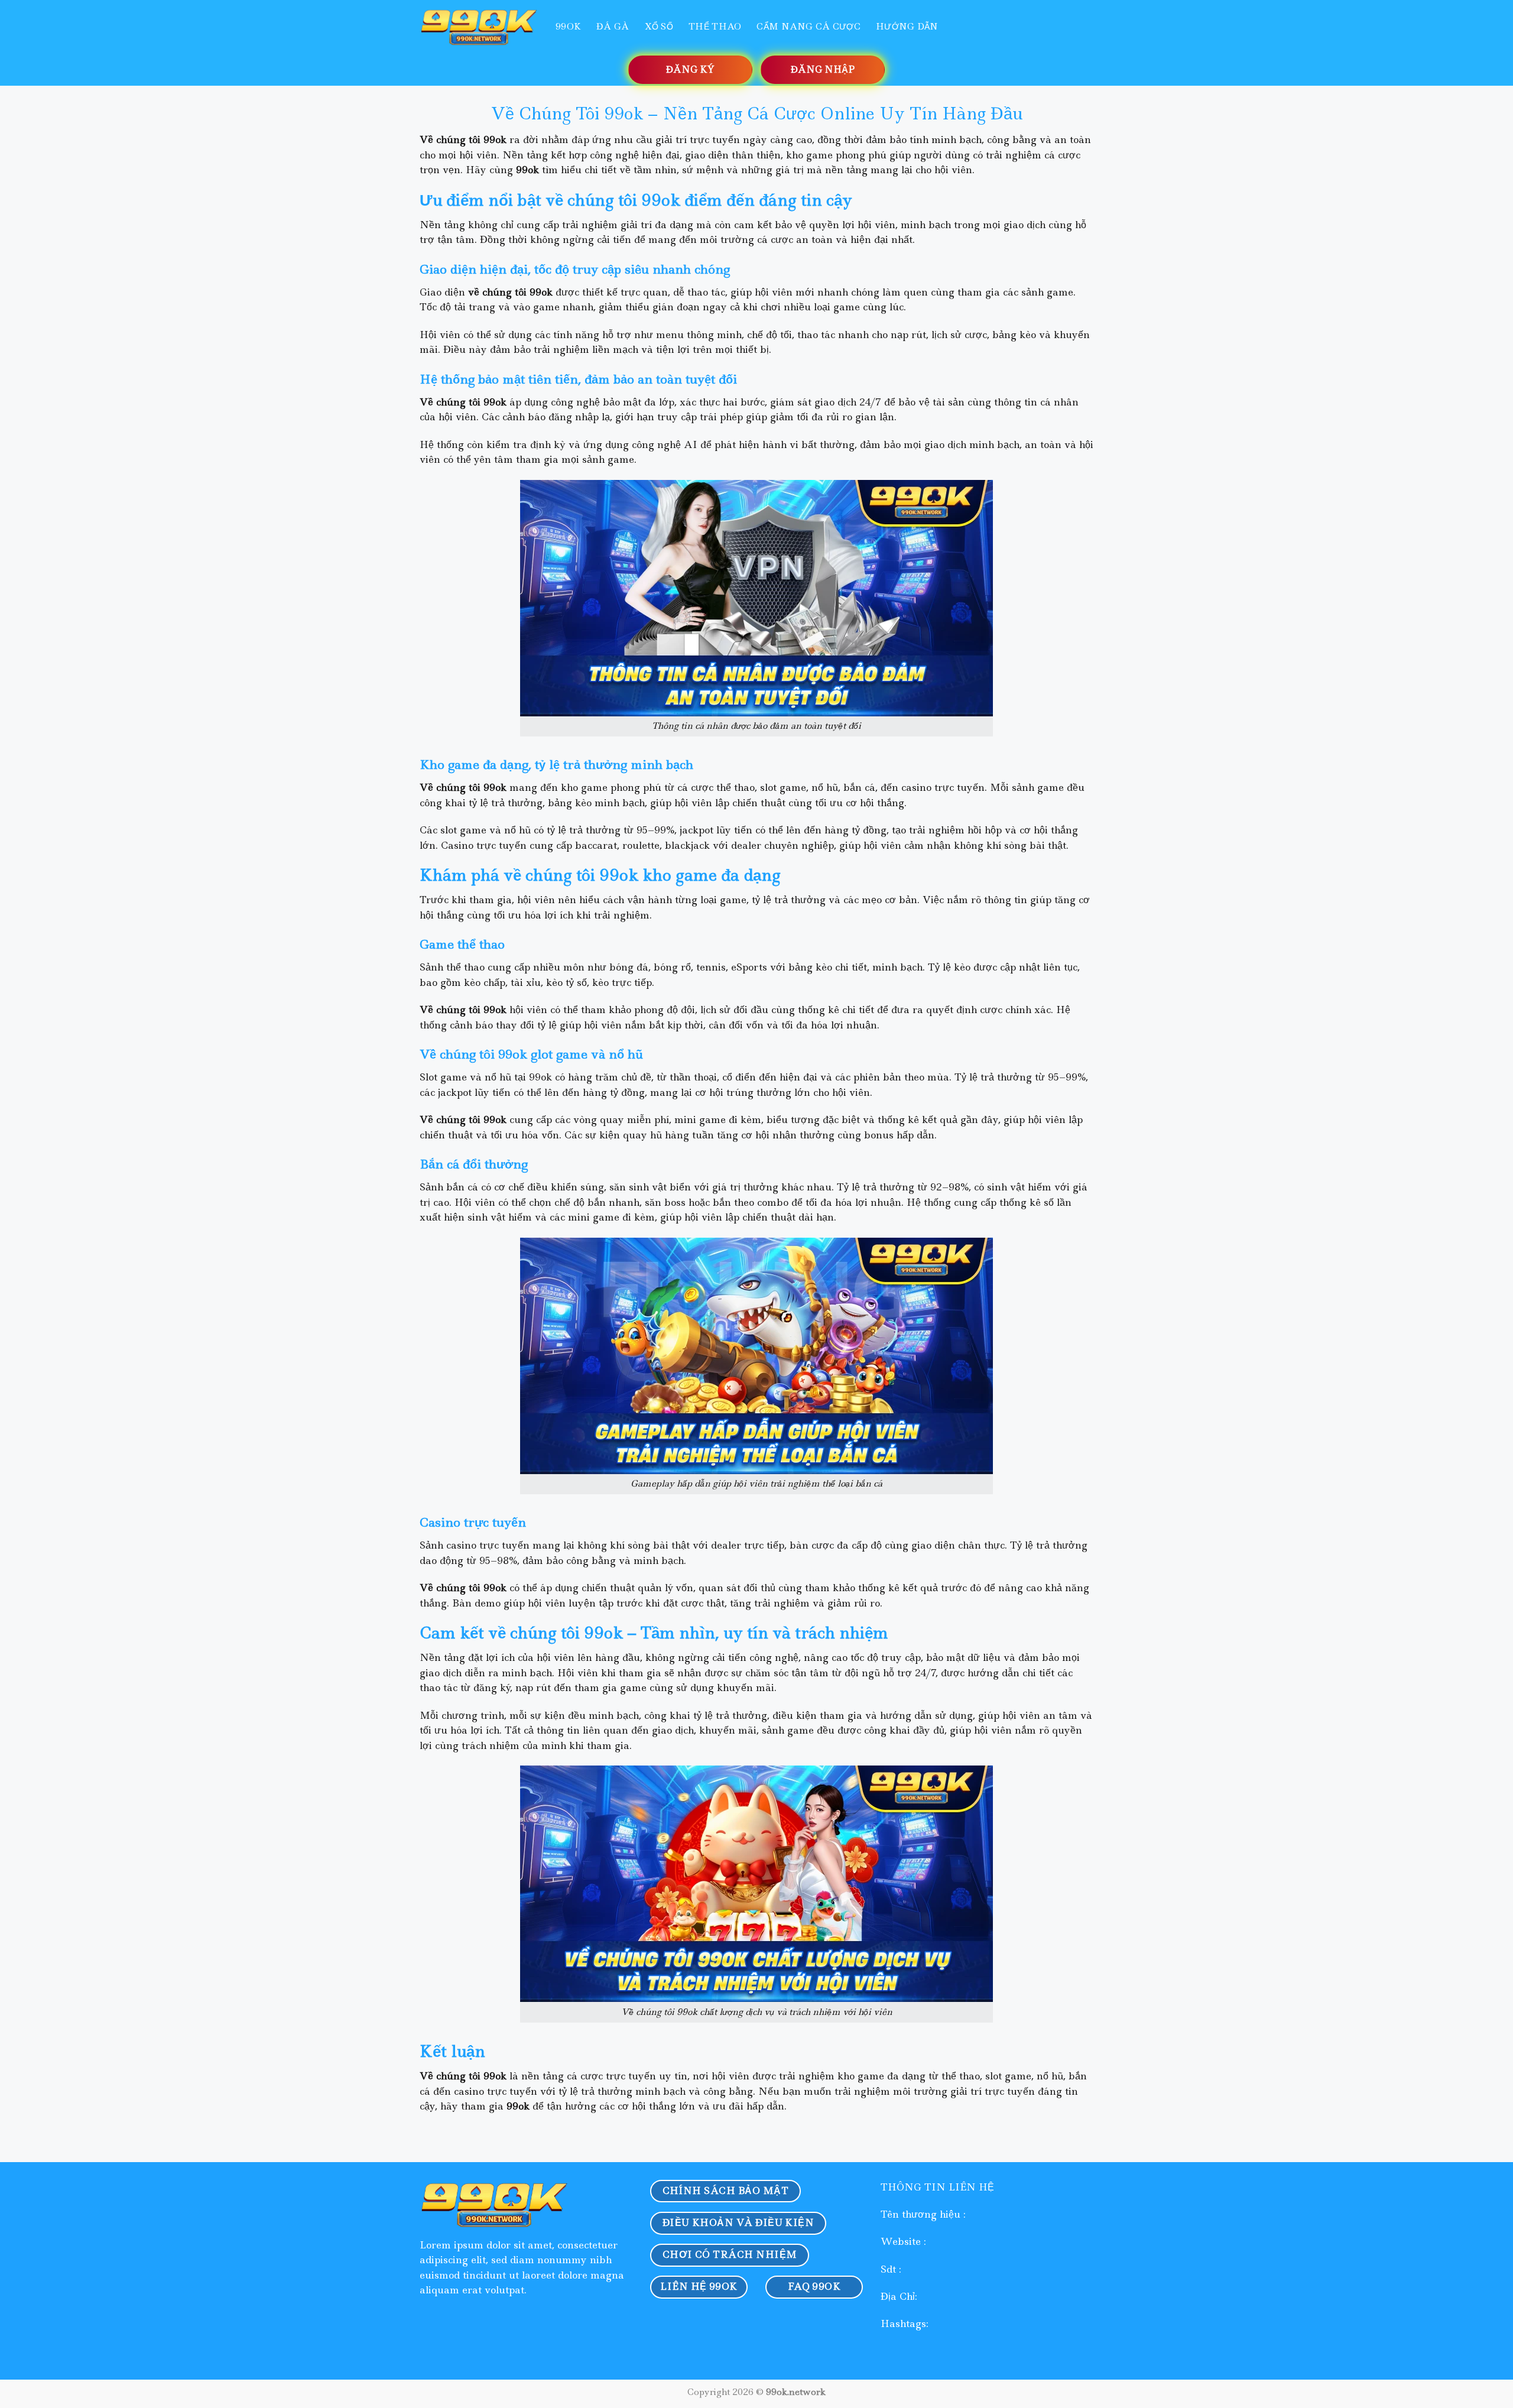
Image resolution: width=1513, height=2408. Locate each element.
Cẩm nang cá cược (809, 27)
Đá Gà (613, 27)
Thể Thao (715, 27)
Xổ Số (659, 27)
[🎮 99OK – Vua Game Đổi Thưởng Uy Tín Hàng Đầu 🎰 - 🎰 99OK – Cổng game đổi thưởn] (479, 26)
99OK (568, 27)
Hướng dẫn (907, 27)
